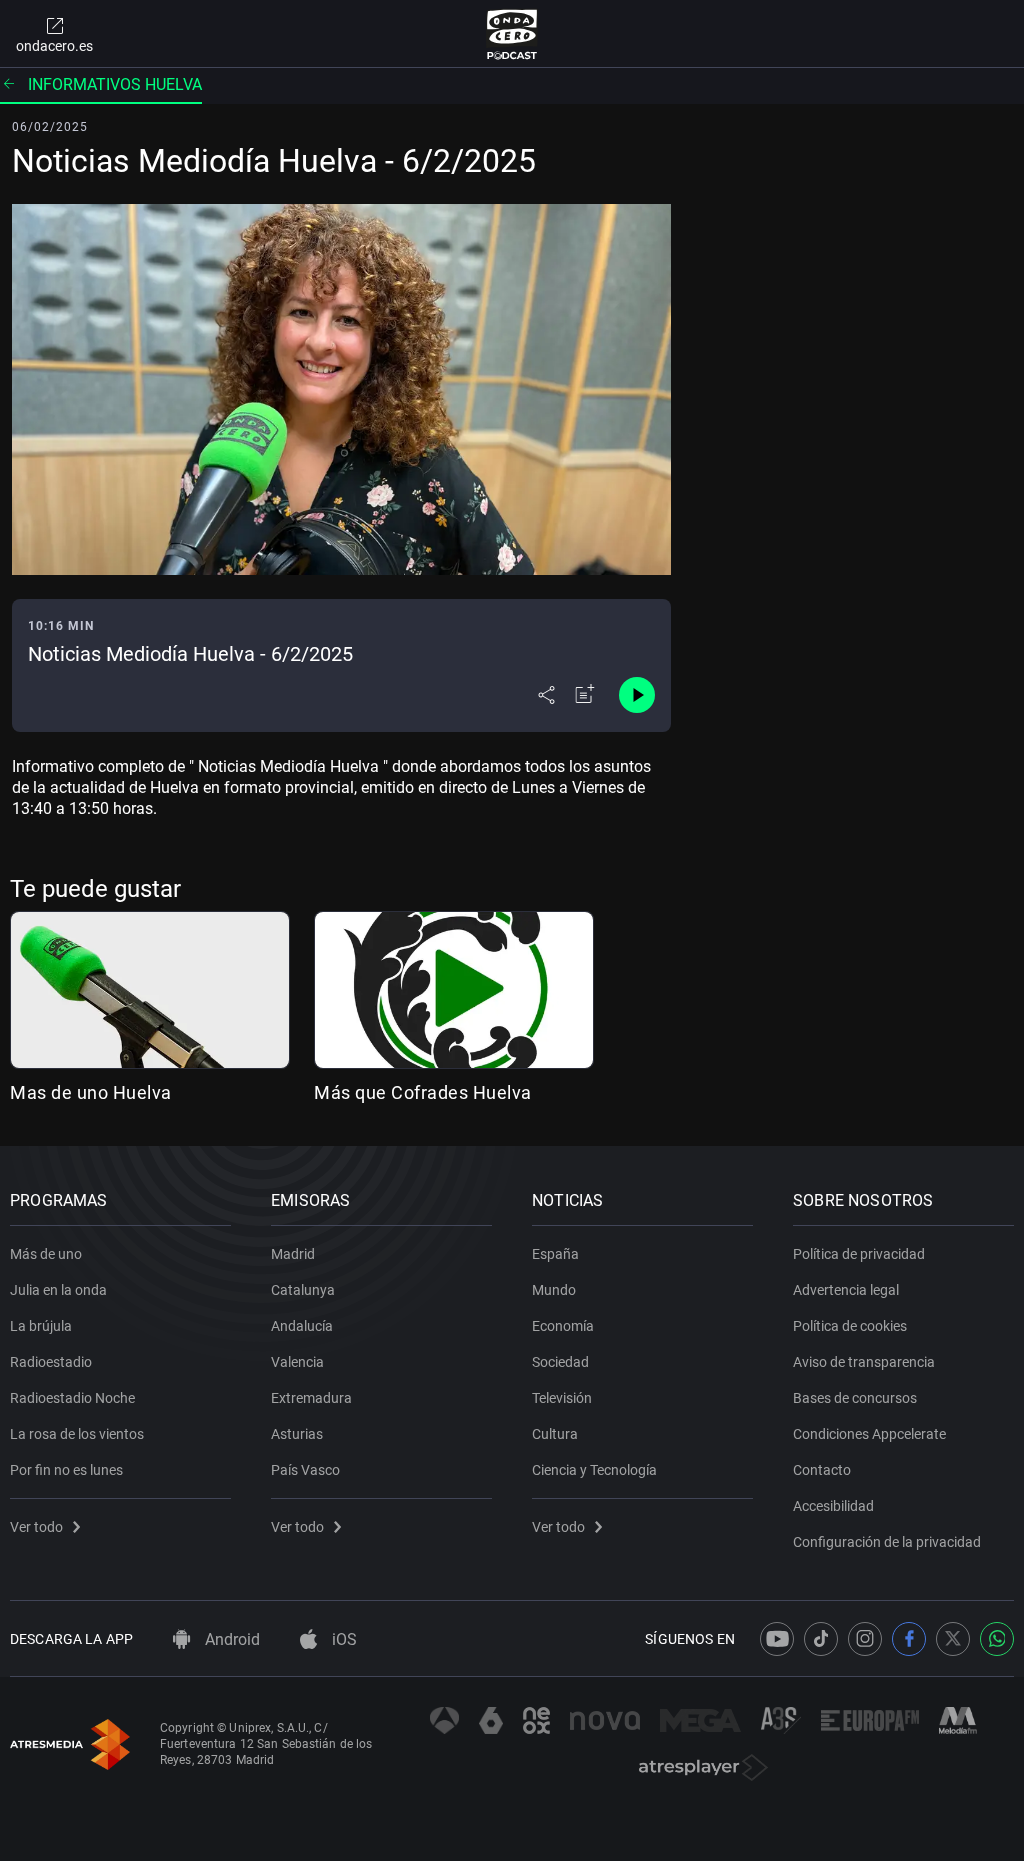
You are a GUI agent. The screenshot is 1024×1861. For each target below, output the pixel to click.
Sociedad (560, 1362)
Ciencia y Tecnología (594, 1470)
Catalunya (303, 1290)
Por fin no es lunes (66, 1470)
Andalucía (302, 1326)
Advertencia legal (846, 1290)
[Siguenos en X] (953, 1639)
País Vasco (305, 1470)
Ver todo (36, 1527)
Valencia (297, 1362)
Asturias (297, 1434)
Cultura (555, 1434)
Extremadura (311, 1398)
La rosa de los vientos (77, 1434)
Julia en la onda (58, 1290)
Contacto (822, 1470)
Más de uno (46, 1254)
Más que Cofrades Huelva (423, 1092)
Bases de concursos (855, 1398)
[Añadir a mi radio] (585, 695)
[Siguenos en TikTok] (821, 1639)
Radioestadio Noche (72, 1398)
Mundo (554, 1290)
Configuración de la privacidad (887, 1542)
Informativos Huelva (115, 84)
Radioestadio (51, 1362)
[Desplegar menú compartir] (546, 695)
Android (230, 1639)
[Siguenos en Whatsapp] (997, 1639)
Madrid (293, 1254)
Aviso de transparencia (864, 1362)
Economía (563, 1326)
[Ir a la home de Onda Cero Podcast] (512, 34)
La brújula (41, 1326)
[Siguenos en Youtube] (777, 1639)
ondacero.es (54, 46)
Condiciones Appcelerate (869, 1434)
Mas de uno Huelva (91, 1092)
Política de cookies (850, 1326)
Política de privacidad (859, 1254)
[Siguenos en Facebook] (909, 1639)
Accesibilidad (833, 1506)
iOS (342, 1639)
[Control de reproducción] (637, 695)
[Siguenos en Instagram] (865, 1639)
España (555, 1254)
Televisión (562, 1398)
